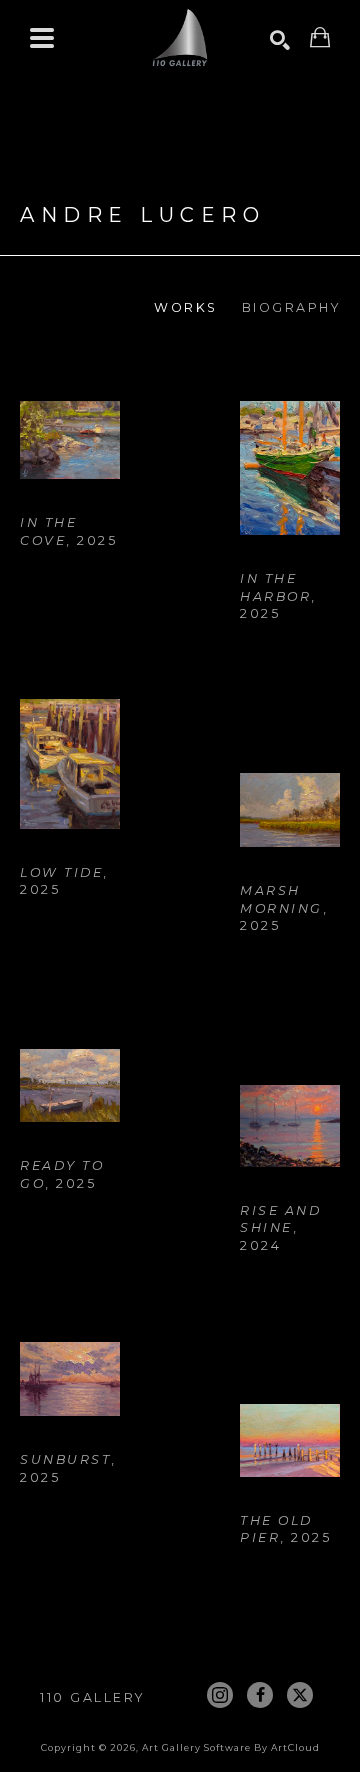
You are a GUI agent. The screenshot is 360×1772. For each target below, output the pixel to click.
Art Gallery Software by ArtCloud (231, 1747)
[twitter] (300, 1695)
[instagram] (220, 1695)
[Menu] (42, 38)
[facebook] (260, 1695)
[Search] (280, 40)
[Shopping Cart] (320, 37)
